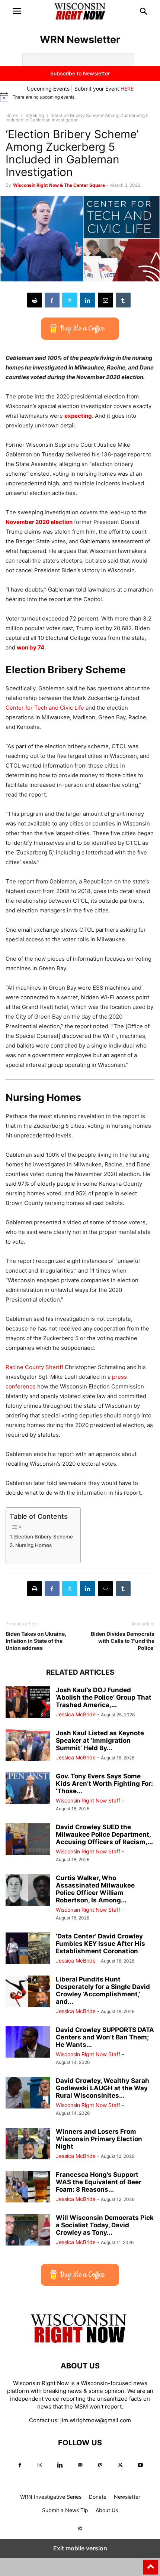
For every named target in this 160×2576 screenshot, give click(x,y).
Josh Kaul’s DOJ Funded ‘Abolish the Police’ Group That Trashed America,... (104, 1697)
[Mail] (80, 2465)
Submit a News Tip (65, 2510)
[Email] (105, 300)
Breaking (35, 115)
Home (12, 115)
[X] (70, 300)
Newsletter (127, 2497)
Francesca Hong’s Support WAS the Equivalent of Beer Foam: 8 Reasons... (99, 2182)
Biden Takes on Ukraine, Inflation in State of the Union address (36, 1641)
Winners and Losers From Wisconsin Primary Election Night (99, 2139)
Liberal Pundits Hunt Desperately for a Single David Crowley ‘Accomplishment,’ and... (103, 1990)
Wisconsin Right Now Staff (88, 1800)
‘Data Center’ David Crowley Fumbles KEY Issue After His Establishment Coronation (100, 1944)
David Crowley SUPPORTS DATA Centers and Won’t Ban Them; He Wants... (105, 2037)
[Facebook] (52, 300)
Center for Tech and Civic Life (45, 708)
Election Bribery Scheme (44, 1537)
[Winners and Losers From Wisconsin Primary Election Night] (28, 2144)
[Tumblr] (123, 300)
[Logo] (80, 2343)
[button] (17, 11)
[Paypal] (100, 2465)
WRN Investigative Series (51, 2497)
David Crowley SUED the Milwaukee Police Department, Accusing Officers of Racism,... (104, 1834)
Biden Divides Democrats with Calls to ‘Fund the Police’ (123, 1641)
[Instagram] (40, 2465)
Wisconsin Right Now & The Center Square (59, 185)
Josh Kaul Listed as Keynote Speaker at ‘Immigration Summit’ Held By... (100, 1740)
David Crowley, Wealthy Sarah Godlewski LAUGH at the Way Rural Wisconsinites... (103, 2088)
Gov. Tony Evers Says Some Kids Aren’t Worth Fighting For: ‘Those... (104, 1784)
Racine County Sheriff (34, 1367)
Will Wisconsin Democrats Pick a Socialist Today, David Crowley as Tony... (105, 2225)
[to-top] (151, 2564)
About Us (107, 2510)
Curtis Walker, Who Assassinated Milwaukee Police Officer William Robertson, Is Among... (95, 1889)
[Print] (35, 300)
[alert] (80, 97)
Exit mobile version (80, 2548)
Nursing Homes (33, 1545)
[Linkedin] (88, 300)
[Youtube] (140, 2465)
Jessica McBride (76, 1714)
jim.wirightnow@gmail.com (96, 2420)
